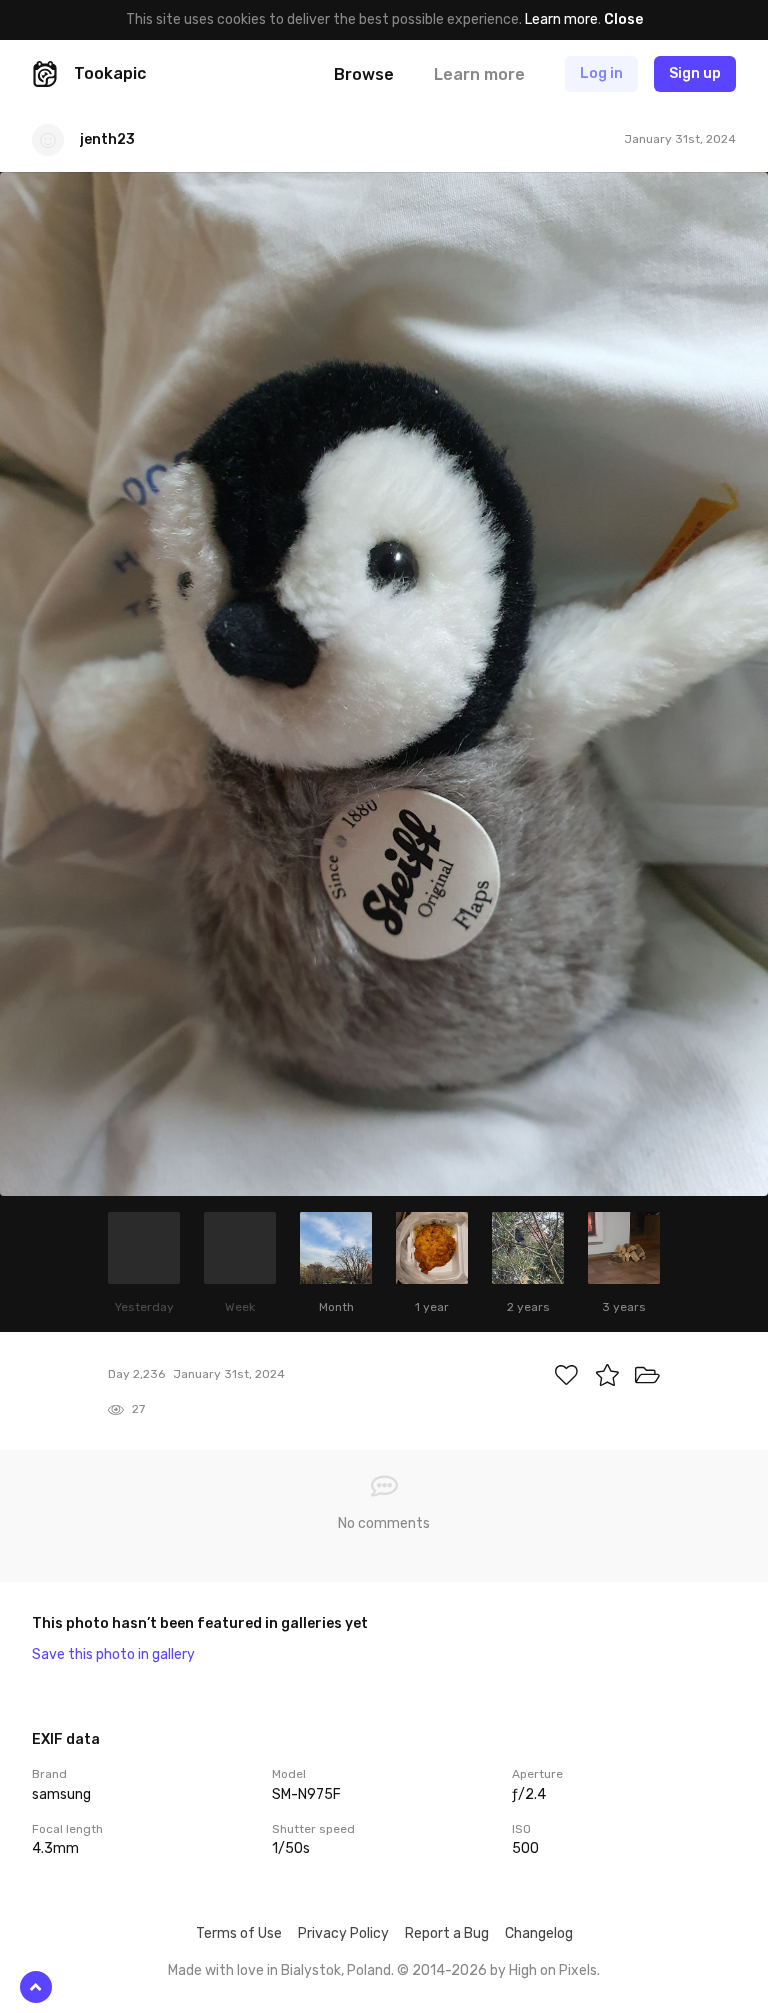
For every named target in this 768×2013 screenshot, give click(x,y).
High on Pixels (553, 1970)
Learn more (561, 19)
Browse (364, 74)
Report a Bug (447, 1933)
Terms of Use (239, 1933)
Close (623, 19)
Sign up (695, 73)
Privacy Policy (343, 1933)
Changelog (539, 1933)
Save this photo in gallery (113, 1654)
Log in (601, 73)
